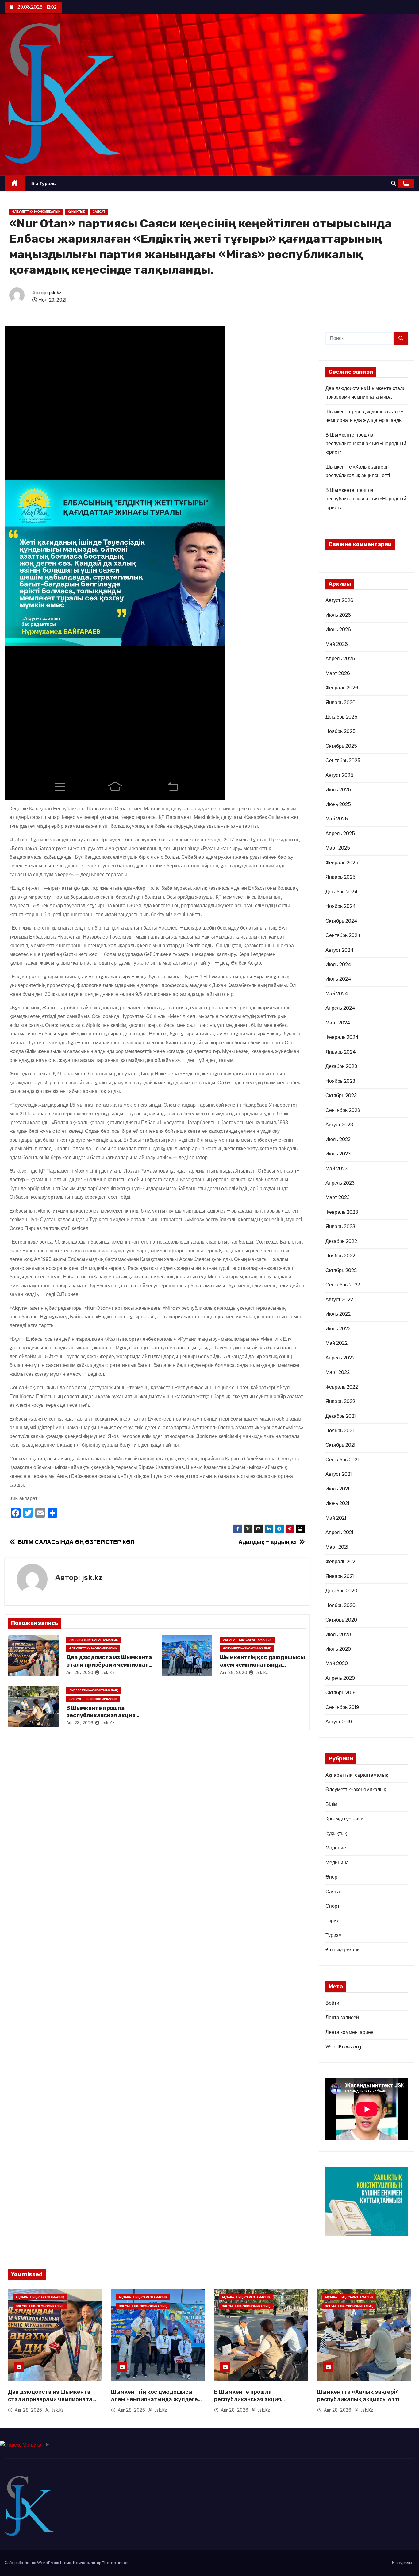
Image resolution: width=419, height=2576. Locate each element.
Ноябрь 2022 (340, 1256)
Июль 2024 (338, 964)
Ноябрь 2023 (340, 1081)
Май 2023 (336, 1168)
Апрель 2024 (340, 1008)
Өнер (331, 1877)
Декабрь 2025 (341, 717)
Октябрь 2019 (340, 1693)
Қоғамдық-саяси (344, 1819)
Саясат (99, 212)
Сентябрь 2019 (342, 1707)
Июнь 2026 (338, 629)
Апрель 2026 (340, 659)
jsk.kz (55, 293)
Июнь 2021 (337, 1503)
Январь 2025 (340, 877)
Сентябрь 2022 (343, 1285)
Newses (81, 2563)
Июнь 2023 (338, 1154)
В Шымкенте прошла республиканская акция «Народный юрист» (101, 1715)
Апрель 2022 (340, 1358)
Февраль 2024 (342, 1037)
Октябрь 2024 (341, 921)
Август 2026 (339, 600)
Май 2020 (337, 1663)
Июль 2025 (338, 790)
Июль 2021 (337, 1489)
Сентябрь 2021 (342, 1460)
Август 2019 (339, 1722)
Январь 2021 (340, 1576)
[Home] (15, 184)
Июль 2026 (338, 615)
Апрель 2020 (340, 1678)
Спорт (333, 1906)
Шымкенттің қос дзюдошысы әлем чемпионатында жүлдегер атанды (262, 1665)
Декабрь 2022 (341, 1241)
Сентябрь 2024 (343, 935)
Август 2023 (339, 1125)
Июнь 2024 (338, 979)
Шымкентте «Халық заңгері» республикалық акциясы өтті (358, 2396)
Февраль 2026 (342, 688)
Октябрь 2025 (341, 746)
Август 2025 (339, 775)
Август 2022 (339, 1300)
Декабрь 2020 (341, 1591)
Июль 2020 (338, 1635)
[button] (394, 183)
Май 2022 (336, 1343)
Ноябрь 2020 (340, 1605)
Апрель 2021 (339, 1532)
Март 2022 (338, 1372)
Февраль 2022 (342, 1387)
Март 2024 (338, 1023)
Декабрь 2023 (341, 1066)
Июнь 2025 (338, 804)
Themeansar (115, 2563)
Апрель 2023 (340, 1183)
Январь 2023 (340, 1226)
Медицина (337, 1863)
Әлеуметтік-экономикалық (36, 212)
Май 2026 (337, 644)
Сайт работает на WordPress (32, 2563)
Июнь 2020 (338, 1649)
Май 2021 (336, 1518)
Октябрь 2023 (341, 1095)
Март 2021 (337, 1547)
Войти (332, 2003)
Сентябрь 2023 (343, 1110)
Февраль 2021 (341, 1562)
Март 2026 (338, 673)
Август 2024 (340, 950)
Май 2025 (337, 819)
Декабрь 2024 (342, 892)
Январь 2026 (340, 702)
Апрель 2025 (340, 833)
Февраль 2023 (342, 1212)
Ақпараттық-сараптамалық (94, 1640)
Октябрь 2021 (340, 1445)
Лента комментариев (350, 2032)
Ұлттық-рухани (343, 1950)
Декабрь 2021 (341, 1416)
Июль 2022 (338, 1314)
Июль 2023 (338, 1139)
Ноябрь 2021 (340, 1431)
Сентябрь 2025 (343, 760)
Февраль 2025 (342, 863)
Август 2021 (339, 1474)
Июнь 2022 (338, 1329)
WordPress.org (343, 2047)
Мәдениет (337, 1848)
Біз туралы (44, 183)
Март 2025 (338, 848)
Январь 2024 (341, 1052)
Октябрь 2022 (341, 1270)
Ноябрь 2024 (341, 906)
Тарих (332, 1921)
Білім (331, 1804)
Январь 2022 (340, 1401)
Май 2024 (337, 994)
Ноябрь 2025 (340, 731)
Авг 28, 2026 (80, 1672)
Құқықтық (76, 212)
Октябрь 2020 (341, 1620)
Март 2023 (338, 1197)
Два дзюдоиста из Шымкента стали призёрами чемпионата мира (109, 1665)
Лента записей (342, 2017)
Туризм (334, 1935)
